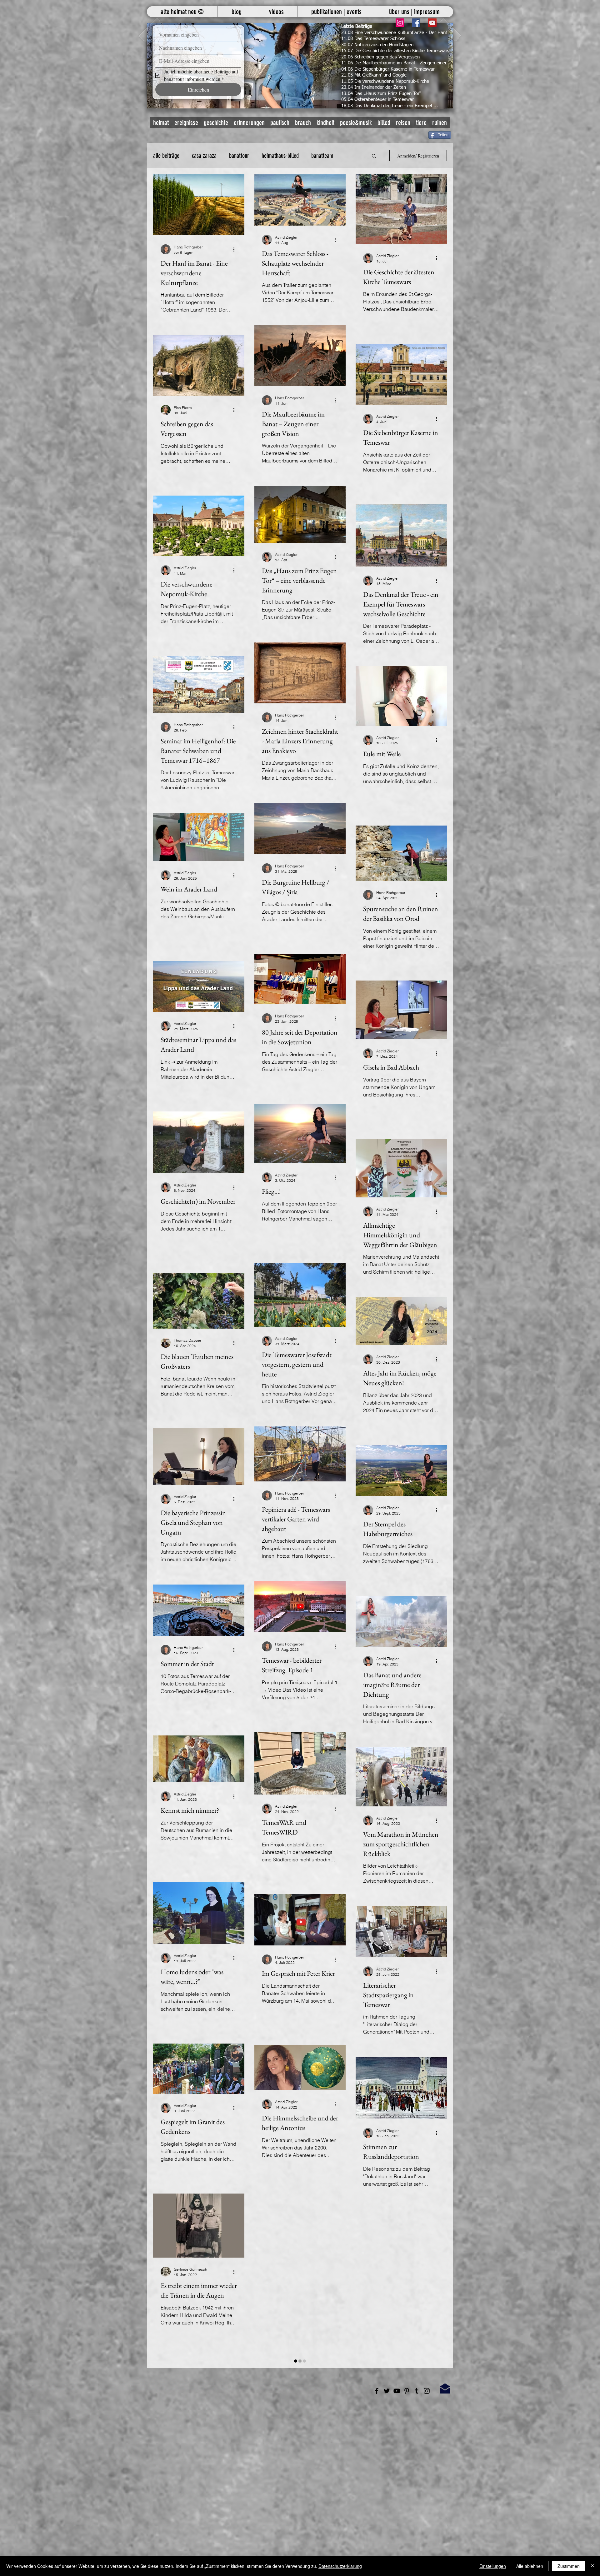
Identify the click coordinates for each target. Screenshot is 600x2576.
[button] (300, 66)
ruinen (440, 123)
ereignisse (186, 123)
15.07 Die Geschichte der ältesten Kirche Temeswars (395, 51)
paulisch (280, 123)
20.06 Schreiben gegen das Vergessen (380, 57)
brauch (303, 123)
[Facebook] (416, 23)
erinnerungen (249, 123)
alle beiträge (166, 156)
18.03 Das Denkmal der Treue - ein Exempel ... (390, 106)
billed (384, 123)
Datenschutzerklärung (340, 2566)
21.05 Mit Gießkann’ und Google (374, 75)
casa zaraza (204, 156)
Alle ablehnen (530, 2566)
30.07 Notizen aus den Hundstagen (377, 45)
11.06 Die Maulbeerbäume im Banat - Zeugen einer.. (395, 63)
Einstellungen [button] (493, 2566)
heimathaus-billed (280, 156)
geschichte (216, 123)
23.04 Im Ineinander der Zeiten (374, 87)
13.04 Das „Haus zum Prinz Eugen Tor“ (381, 94)
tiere (421, 123)
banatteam (322, 156)
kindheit (325, 123)
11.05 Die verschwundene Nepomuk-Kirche (385, 81)
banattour (239, 156)
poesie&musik (356, 123)
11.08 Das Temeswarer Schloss (373, 39)
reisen (403, 123)
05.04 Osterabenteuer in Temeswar (377, 100)
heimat (161, 123)
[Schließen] (592, 2566)
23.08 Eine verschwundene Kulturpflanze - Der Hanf (394, 33)
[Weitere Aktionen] (236, 249)
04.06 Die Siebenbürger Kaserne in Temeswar (388, 69)
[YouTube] (432, 23)
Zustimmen (569, 2566)
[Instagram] (400, 23)
